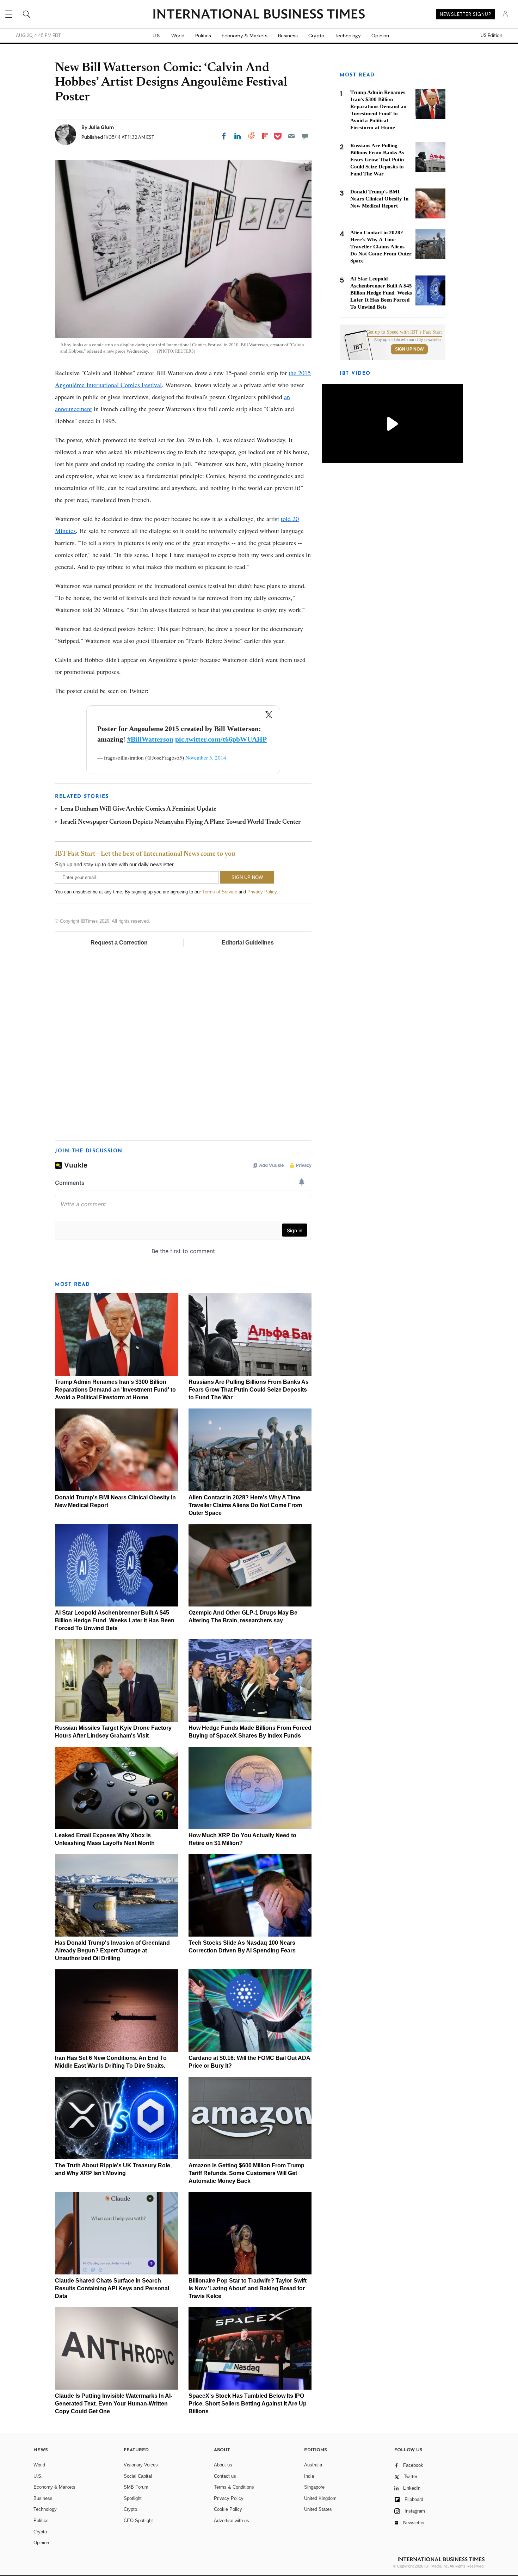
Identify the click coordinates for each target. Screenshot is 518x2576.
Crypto (316, 36)
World (178, 36)
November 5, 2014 (206, 757)
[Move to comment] (305, 136)
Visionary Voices (141, 2465)
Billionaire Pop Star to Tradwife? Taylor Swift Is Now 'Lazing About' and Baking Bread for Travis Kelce (248, 2288)
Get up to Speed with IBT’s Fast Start (404, 332)
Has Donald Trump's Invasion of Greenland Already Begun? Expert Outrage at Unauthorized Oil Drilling (112, 1950)
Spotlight (133, 2498)
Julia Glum (101, 127)
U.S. (157, 36)
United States (318, 2509)
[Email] (291, 136)
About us (223, 2465)
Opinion (380, 36)
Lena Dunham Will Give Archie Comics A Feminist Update (138, 809)
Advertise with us (232, 2521)
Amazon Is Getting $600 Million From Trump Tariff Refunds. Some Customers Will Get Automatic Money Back (246, 2173)
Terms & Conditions (234, 2487)
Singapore (314, 2487)
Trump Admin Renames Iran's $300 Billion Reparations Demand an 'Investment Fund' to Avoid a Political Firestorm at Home (115, 1390)
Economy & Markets (245, 36)
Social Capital (138, 2476)
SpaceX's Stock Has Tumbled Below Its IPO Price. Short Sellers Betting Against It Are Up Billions (248, 2404)
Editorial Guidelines (248, 943)
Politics (203, 36)
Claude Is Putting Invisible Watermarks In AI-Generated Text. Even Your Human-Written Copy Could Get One (114, 2404)
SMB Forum (136, 2487)
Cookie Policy (228, 2509)
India (309, 2476)
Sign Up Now (409, 349)
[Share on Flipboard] (265, 136)
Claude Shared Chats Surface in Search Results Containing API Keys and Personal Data (112, 2288)
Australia (313, 2465)
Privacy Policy (262, 892)
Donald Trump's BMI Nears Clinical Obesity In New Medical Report (379, 199)
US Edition (491, 36)
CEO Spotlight (138, 2521)
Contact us (225, 2476)
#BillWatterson (150, 739)
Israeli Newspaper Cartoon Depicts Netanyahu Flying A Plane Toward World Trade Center (180, 822)
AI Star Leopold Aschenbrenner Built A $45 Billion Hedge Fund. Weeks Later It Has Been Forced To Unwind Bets (115, 1620)
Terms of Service (220, 892)
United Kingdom (320, 2498)
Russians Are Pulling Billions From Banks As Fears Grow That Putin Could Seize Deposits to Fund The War (249, 1390)
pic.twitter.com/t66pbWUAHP (221, 739)
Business (288, 36)
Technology (348, 36)
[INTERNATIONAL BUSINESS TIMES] (259, 15)
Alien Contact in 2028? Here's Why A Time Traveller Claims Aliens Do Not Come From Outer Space (245, 1505)
